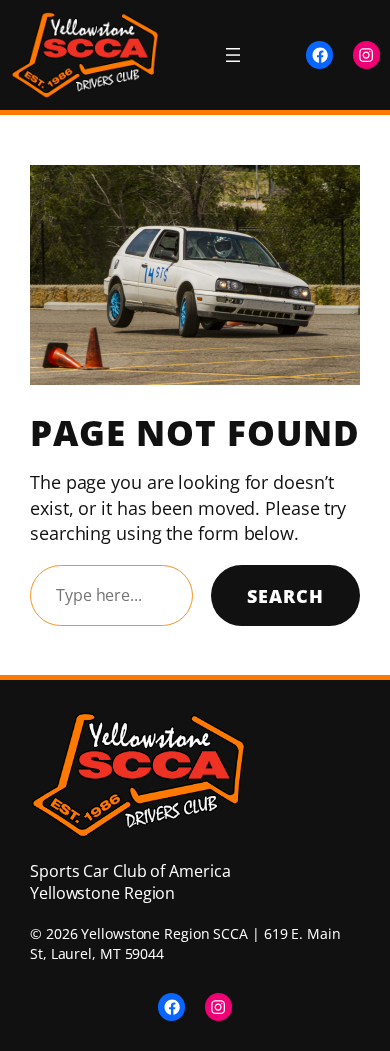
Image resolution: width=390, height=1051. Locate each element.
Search (285, 595)
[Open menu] (233, 55)
